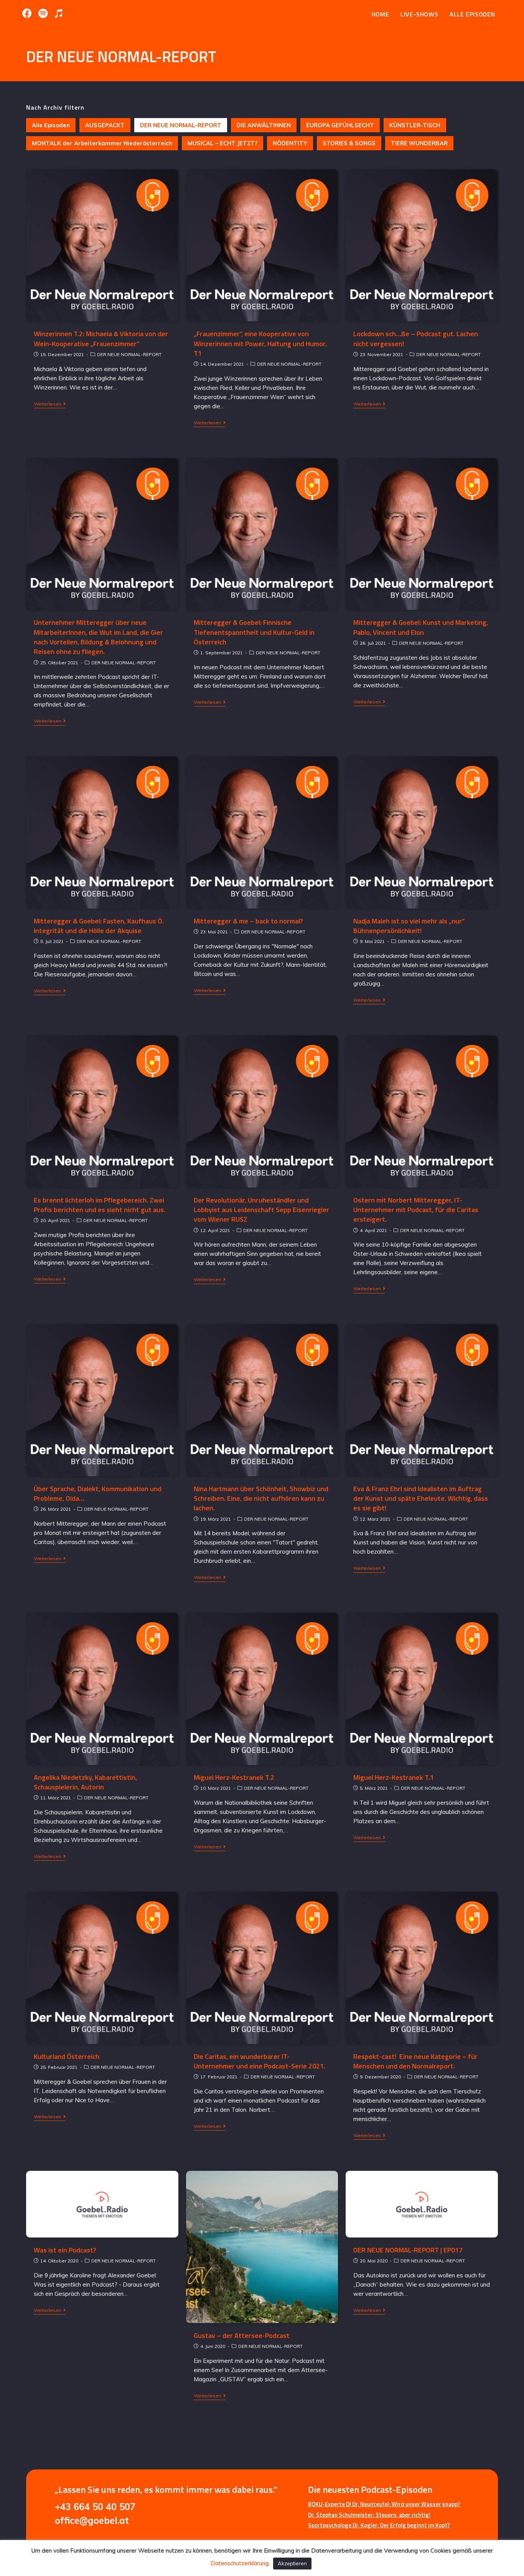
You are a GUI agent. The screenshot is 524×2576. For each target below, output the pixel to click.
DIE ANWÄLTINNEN (264, 125)
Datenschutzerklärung (240, 2563)
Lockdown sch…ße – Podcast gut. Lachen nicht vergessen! (416, 338)
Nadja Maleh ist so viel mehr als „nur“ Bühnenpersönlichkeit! (409, 926)
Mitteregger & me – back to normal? (248, 921)
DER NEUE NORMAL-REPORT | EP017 (408, 2250)
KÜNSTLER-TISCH (415, 125)
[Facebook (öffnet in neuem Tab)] (29, 13)
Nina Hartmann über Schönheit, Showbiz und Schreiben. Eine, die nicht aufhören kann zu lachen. (261, 1498)
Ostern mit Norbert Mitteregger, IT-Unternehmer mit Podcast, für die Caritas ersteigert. (416, 1210)
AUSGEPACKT (105, 125)
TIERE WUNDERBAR (419, 143)
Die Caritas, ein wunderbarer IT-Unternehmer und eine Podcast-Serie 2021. (260, 2061)
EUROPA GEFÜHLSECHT (340, 125)
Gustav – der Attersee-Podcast (242, 2335)
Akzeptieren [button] (292, 2563)
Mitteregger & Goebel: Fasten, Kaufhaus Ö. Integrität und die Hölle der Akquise (99, 926)
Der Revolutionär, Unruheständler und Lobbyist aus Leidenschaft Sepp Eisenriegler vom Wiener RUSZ (261, 1210)
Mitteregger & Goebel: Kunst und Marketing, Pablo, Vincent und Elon (421, 627)
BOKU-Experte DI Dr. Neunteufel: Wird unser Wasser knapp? (384, 2504)
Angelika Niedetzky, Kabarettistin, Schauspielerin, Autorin (85, 1782)
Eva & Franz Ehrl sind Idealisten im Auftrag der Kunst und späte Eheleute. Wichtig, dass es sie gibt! (421, 1498)
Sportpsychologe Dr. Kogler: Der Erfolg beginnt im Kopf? (379, 2525)
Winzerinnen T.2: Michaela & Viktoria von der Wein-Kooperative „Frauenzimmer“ (101, 338)
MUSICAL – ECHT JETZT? (222, 143)
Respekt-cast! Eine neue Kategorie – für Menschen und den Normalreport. (415, 2061)
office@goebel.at (92, 2520)
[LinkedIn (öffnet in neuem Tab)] (43, 13)
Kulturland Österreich (67, 2056)
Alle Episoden (51, 125)
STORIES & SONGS (349, 143)
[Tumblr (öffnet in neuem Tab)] (58, 13)
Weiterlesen (48, 404)
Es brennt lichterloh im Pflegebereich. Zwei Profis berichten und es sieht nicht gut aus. (100, 1205)
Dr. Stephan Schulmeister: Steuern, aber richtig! (369, 2515)
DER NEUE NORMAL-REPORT (181, 125)
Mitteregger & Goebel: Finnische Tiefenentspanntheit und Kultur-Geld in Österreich (254, 632)
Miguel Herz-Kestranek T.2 (234, 1777)
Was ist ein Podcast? (65, 2250)
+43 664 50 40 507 (95, 2507)
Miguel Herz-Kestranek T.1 (394, 1777)
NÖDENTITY (290, 143)
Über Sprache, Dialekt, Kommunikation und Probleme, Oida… (98, 1493)
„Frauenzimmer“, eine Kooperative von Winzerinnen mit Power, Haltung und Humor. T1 (260, 343)
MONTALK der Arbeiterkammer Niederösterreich (102, 143)
